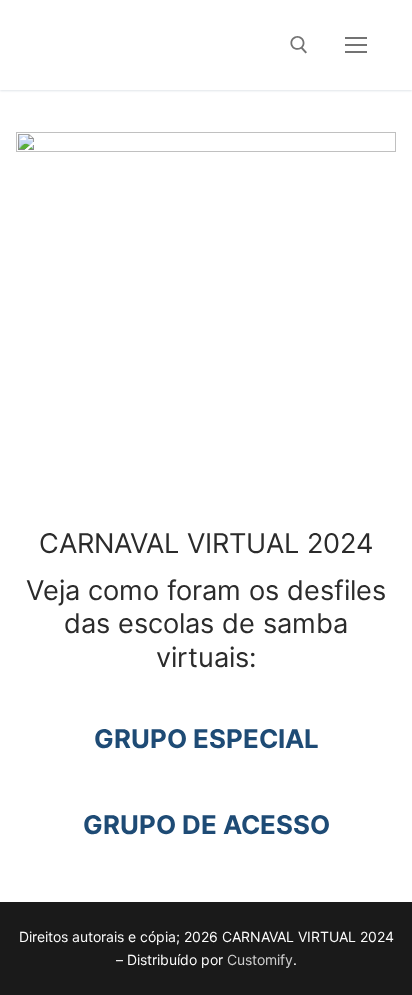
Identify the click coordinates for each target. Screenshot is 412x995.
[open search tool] (299, 45)
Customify (260, 959)
